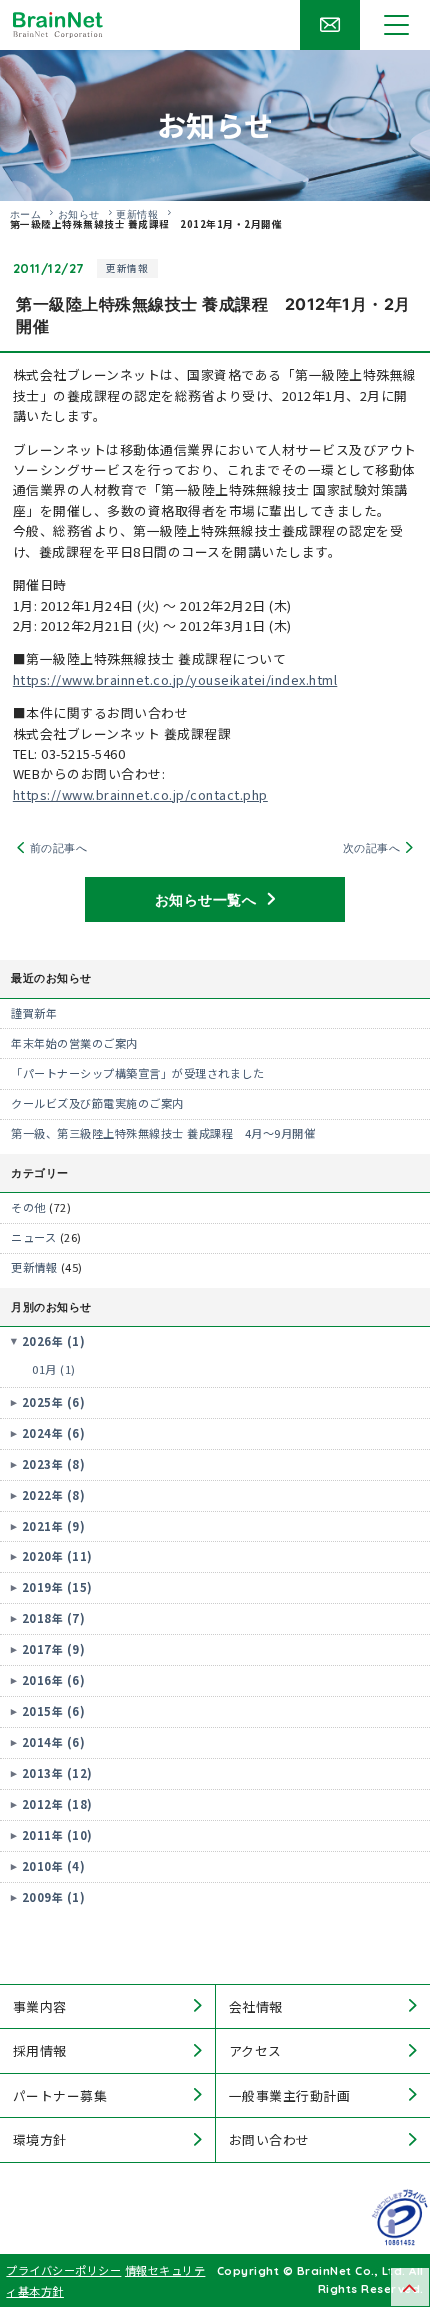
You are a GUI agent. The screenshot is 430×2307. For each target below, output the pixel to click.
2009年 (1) (54, 1897)
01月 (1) (54, 1369)
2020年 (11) (57, 1556)
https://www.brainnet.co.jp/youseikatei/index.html (175, 679)
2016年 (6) (54, 1680)
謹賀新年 (34, 1013)
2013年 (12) (57, 1773)
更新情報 (137, 214)
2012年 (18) (57, 1804)
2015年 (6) (54, 1711)
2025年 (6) (54, 1402)
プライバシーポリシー (63, 2270)
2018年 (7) (54, 1618)
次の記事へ (372, 847)
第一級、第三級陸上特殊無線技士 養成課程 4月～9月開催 (163, 1133)
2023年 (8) (54, 1464)
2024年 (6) (54, 1433)
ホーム (26, 214)
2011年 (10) (57, 1835)
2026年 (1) (54, 1341)
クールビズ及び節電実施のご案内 (97, 1103)
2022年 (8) (54, 1495)
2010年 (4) (54, 1866)
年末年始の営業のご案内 (74, 1043)
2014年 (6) (54, 1742)
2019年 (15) (57, 1587)
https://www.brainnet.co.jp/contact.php (140, 794)
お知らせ (79, 214)
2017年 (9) (54, 1649)
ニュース (33, 1237)
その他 (28, 1207)
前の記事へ (59, 847)
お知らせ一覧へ (206, 898)
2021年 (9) (54, 1526)
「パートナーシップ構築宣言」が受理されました (137, 1073)
